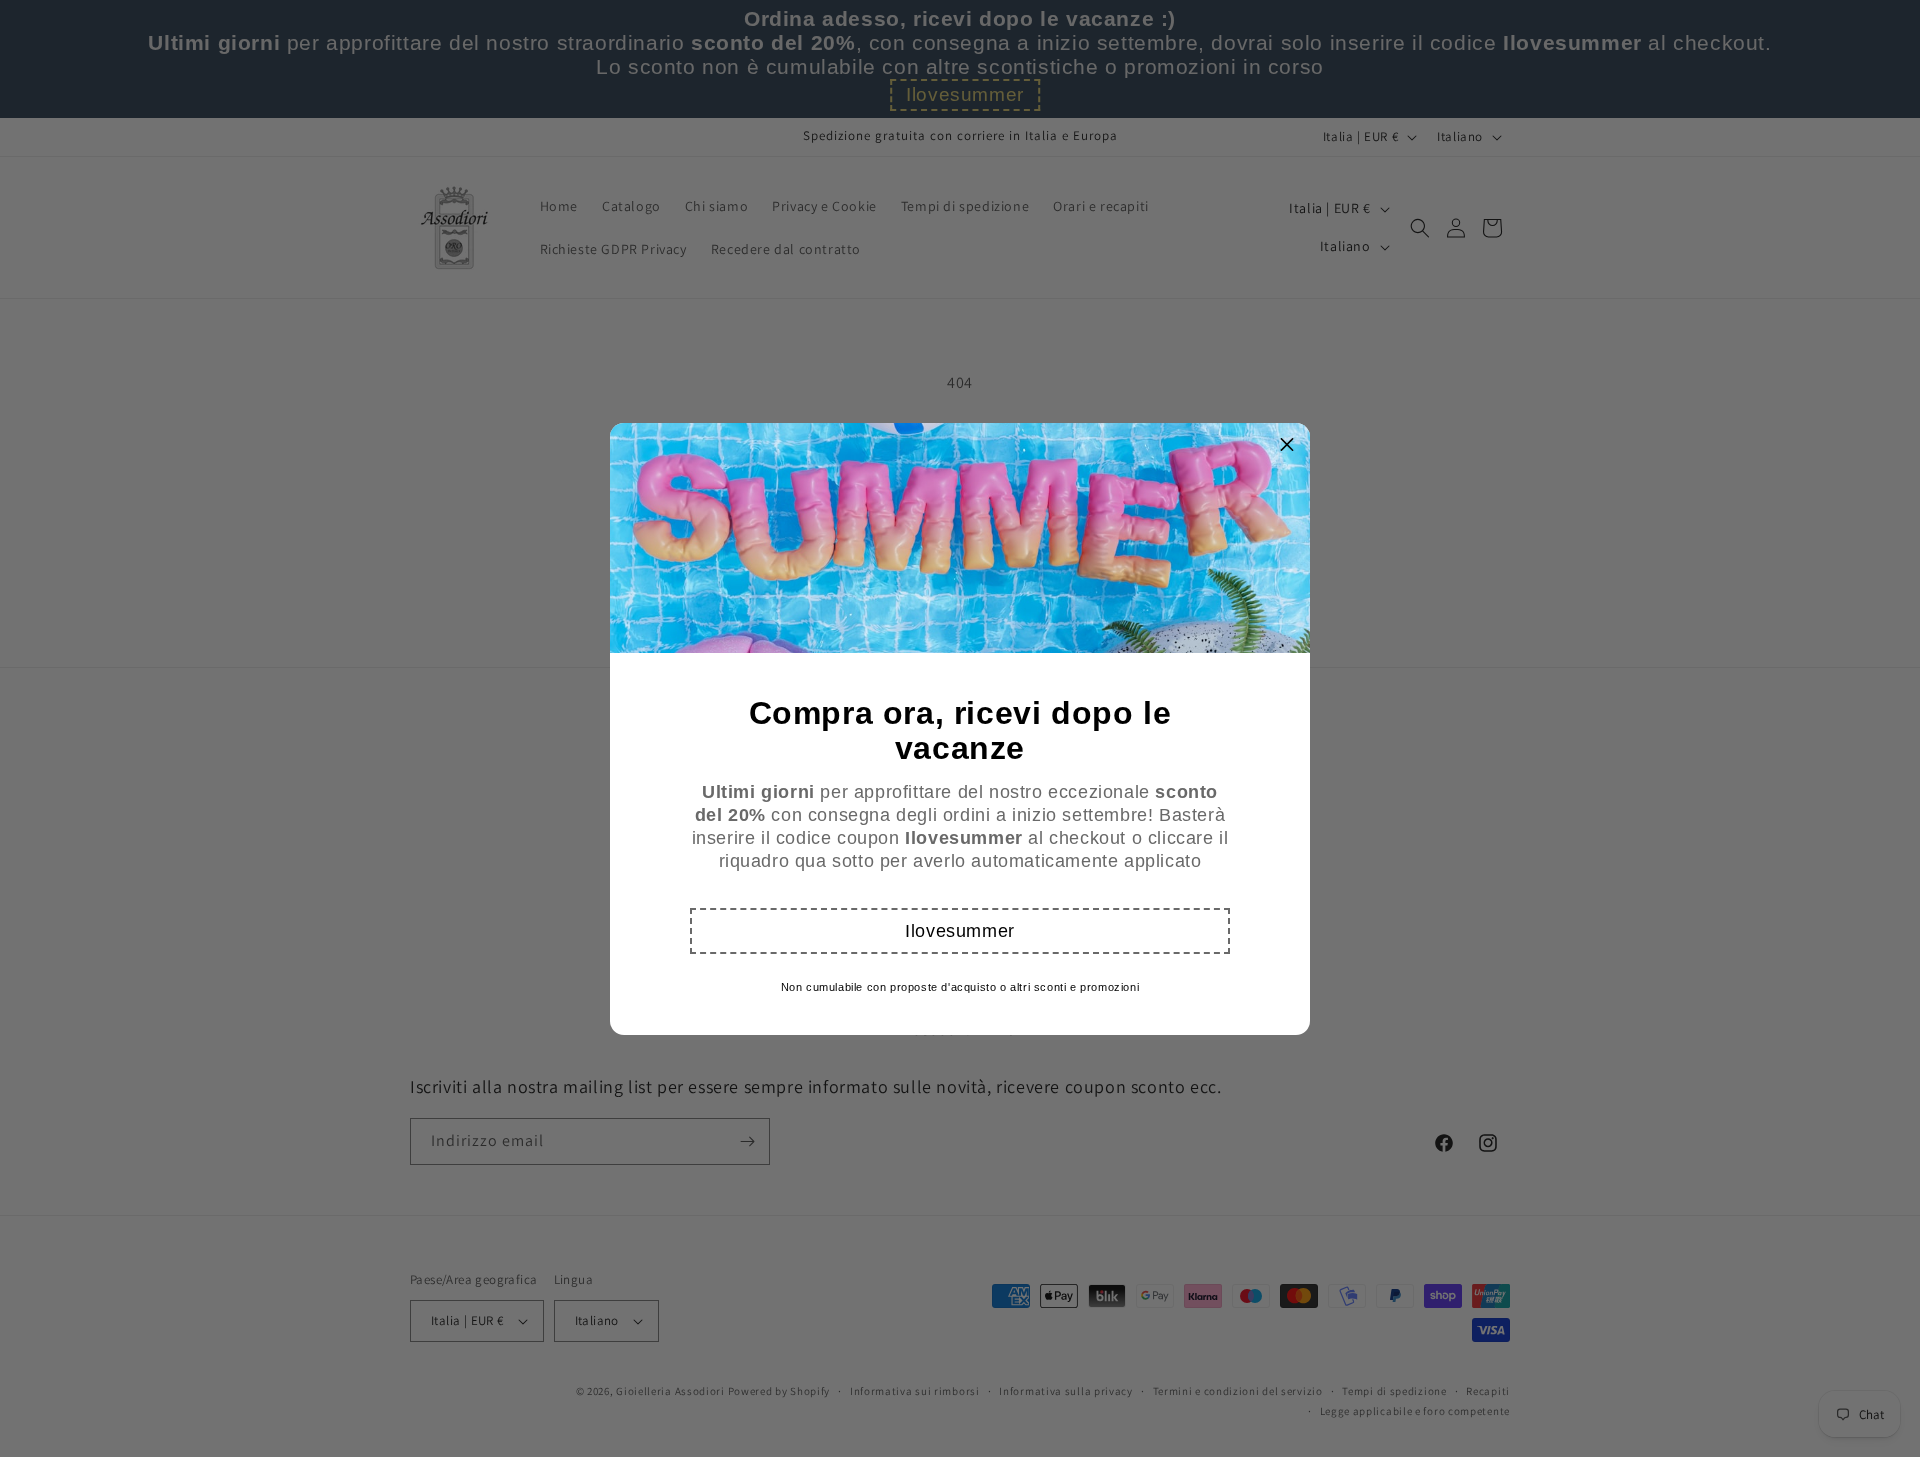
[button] (960, 931)
